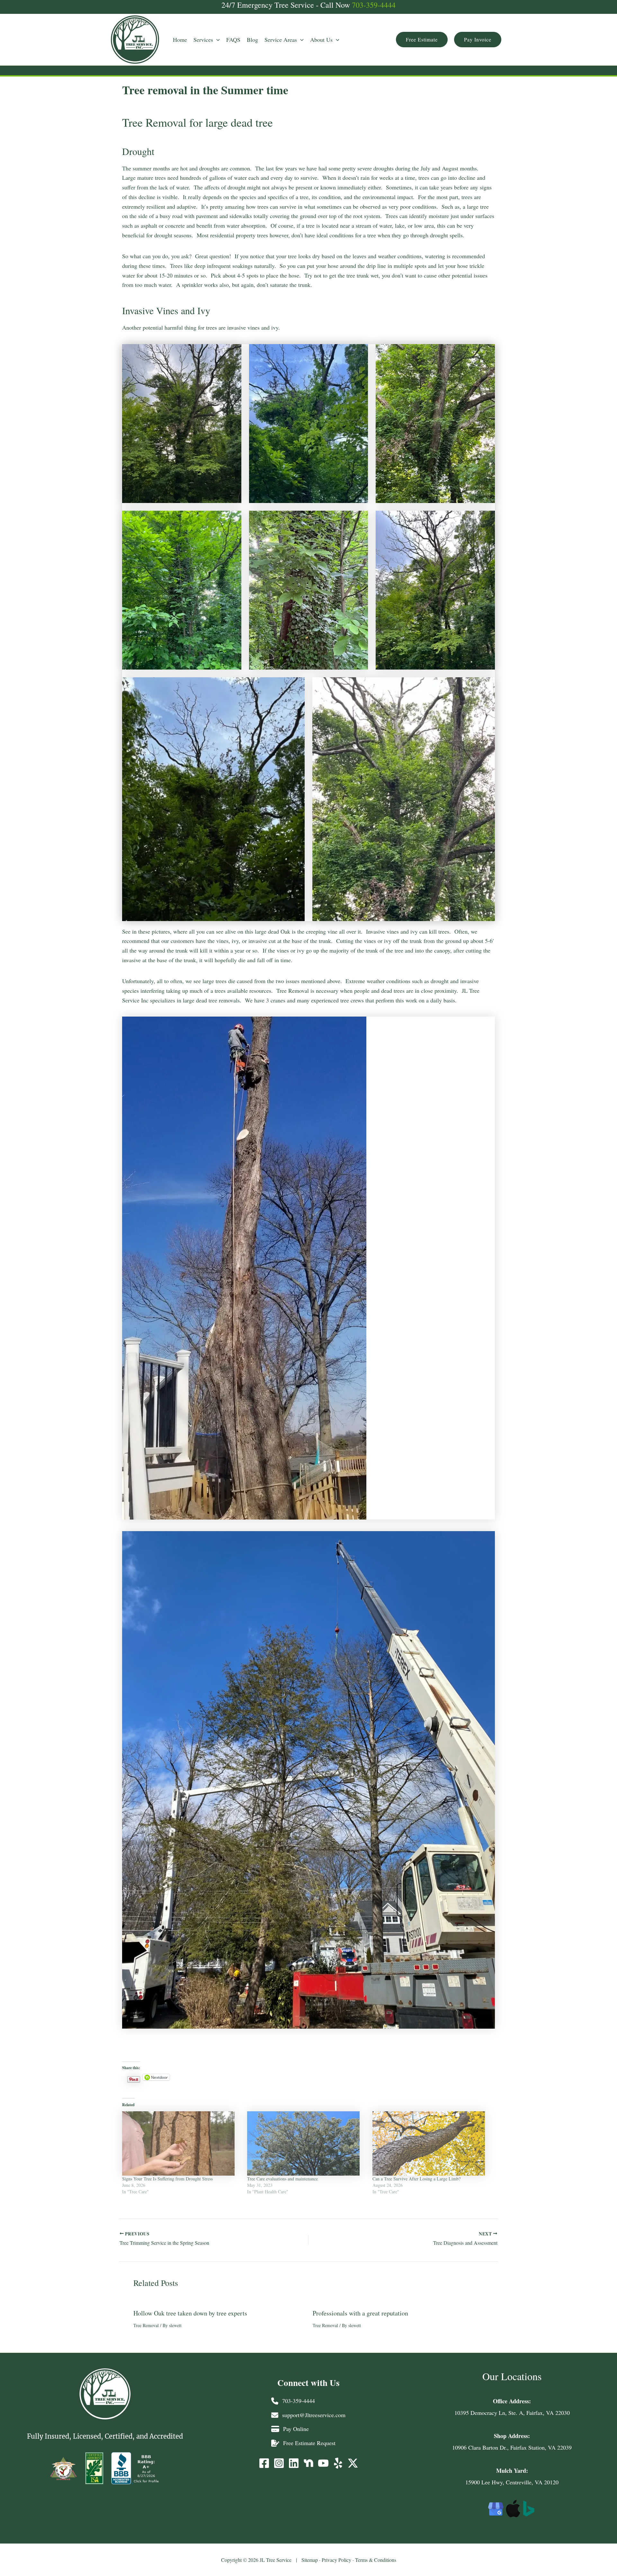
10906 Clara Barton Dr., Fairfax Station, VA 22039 (512, 2447)
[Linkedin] (294, 2463)
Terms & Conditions (376, 2560)
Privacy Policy (336, 2560)
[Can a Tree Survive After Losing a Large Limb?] (432, 2143)
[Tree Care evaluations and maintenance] (306, 2143)
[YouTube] (323, 2463)
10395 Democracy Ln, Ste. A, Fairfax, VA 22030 (512, 2413)
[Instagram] (279, 2463)
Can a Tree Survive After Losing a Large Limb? (416, 2179)
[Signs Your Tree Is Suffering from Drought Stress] (181, 2143)
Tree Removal (146, 2325)
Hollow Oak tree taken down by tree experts (190, 2313)
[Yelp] (338, 2463)
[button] (207, 40)
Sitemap (310, 2560)
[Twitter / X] (353, 2463)
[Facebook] (264, 2463)
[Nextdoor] (308, 2463)
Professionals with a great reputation (360, 2313)
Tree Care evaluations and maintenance (282, 2179)
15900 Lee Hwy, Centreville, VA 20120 (512, 2482)
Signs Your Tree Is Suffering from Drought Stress (167, 2179)
